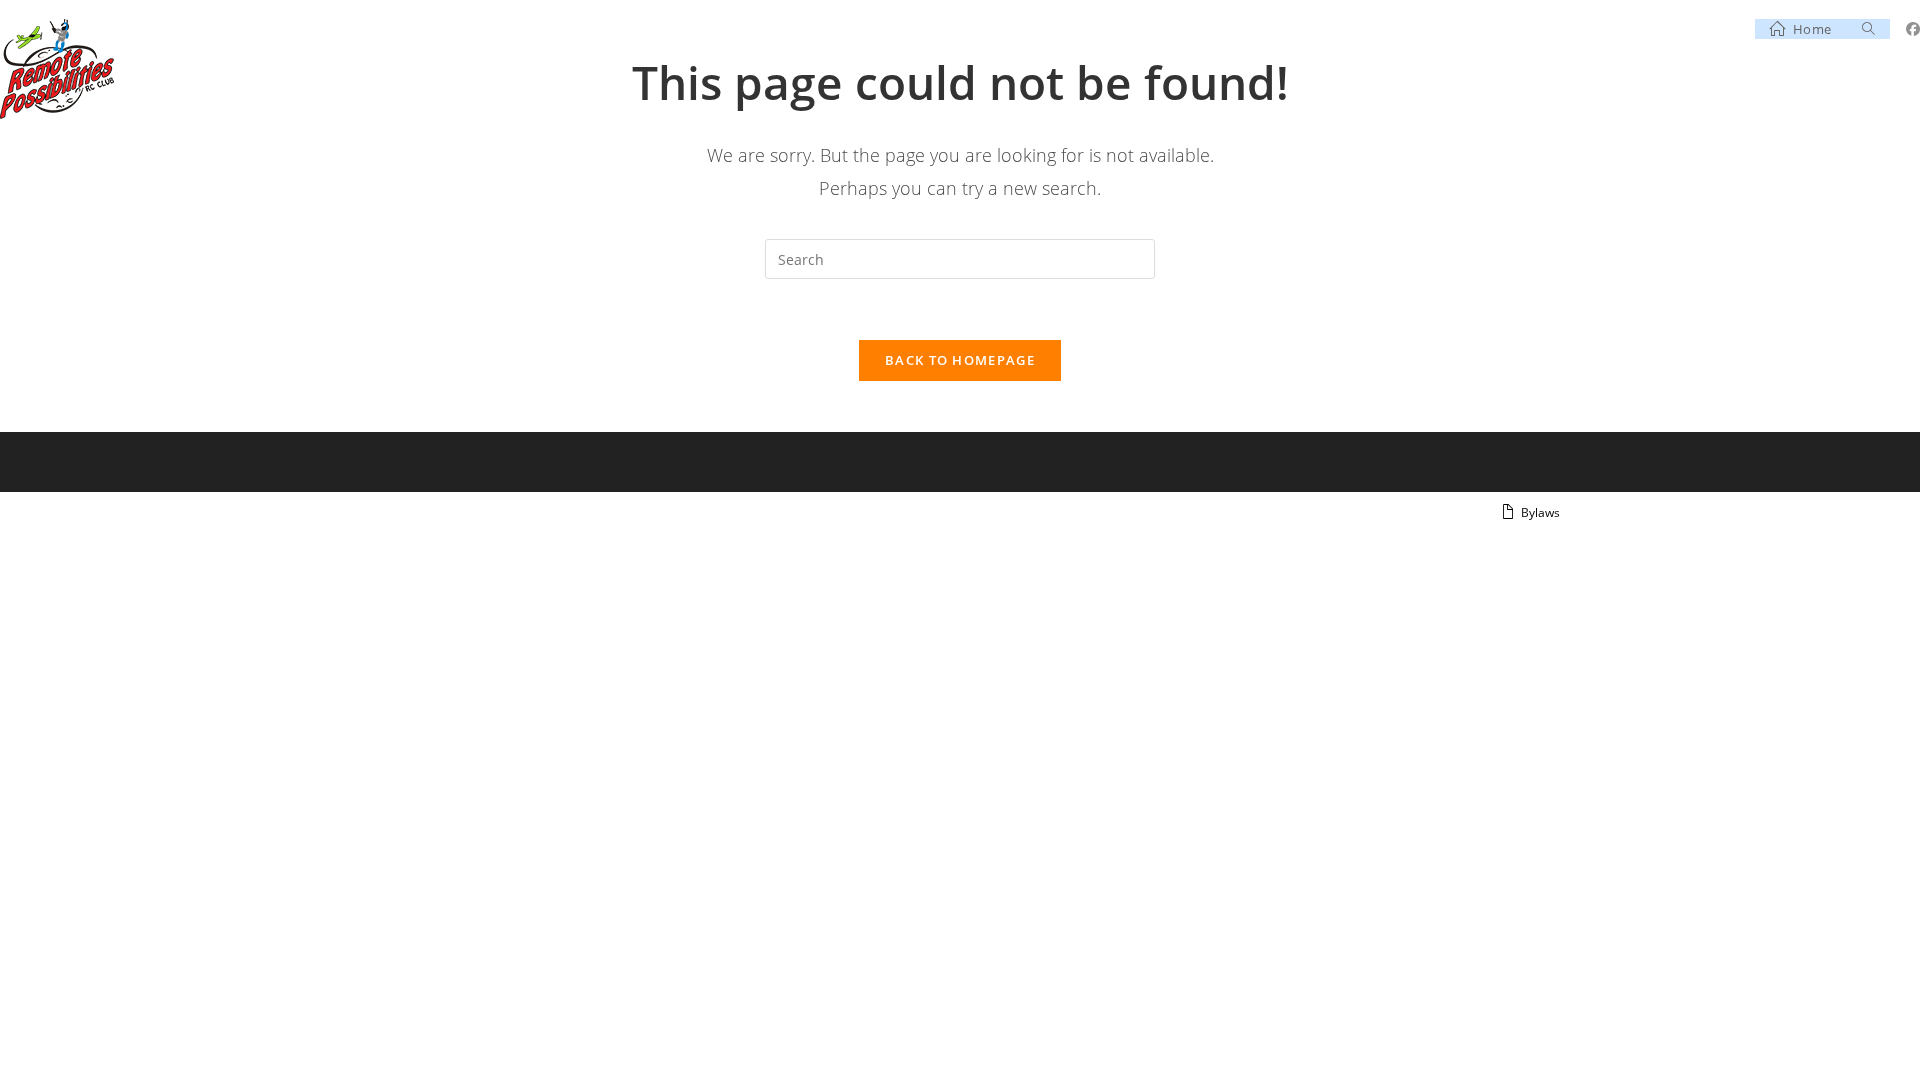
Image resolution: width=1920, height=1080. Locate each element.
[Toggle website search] (1868, 29)
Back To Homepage (960, 360)
